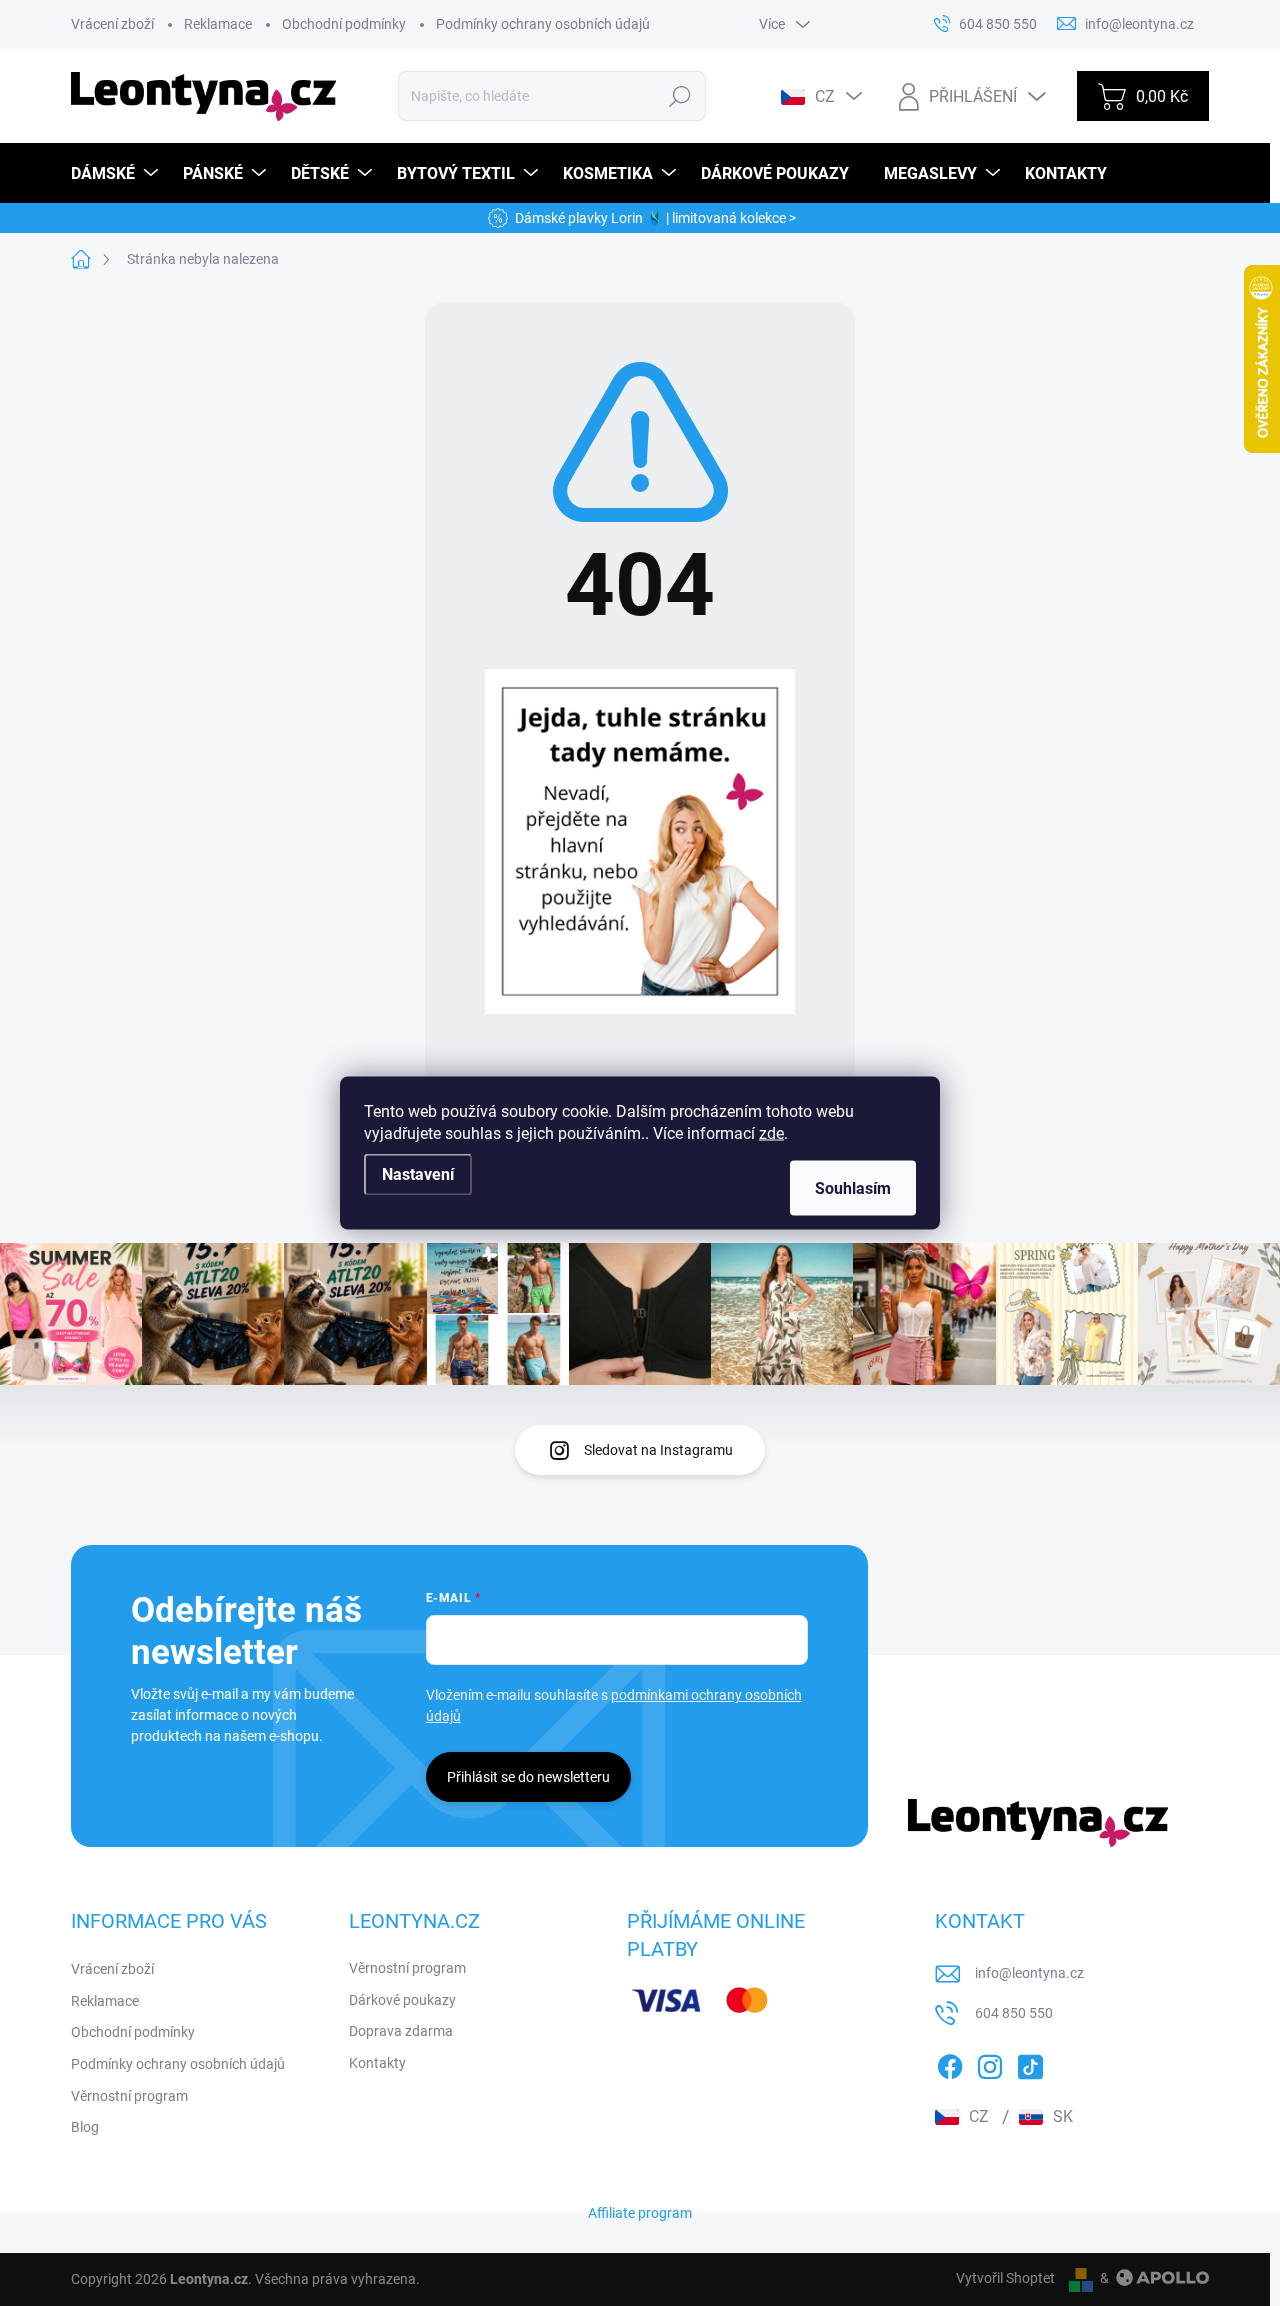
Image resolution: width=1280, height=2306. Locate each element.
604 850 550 (1014, 2013)
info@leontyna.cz (1029, 1973)
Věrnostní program (129, 2096)
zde (771, 1133)
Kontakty (377, 2063)
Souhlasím (853, 1188)
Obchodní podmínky (344, 24)
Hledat (679, 96)
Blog (85, 2127)
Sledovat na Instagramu (658, 1450)
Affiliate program (640, 2213)
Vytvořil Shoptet (1005, 2278)
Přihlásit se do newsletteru (528, 1777)
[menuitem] (117, 173)
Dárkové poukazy (402, 2000)
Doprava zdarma (401, 2031)
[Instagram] (990, 2063)
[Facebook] (950, 2063)
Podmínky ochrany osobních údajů (543, 24)
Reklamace (218, 24)
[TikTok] (1030, 2063)
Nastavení (418, 1174)
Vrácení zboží (112, 24)
